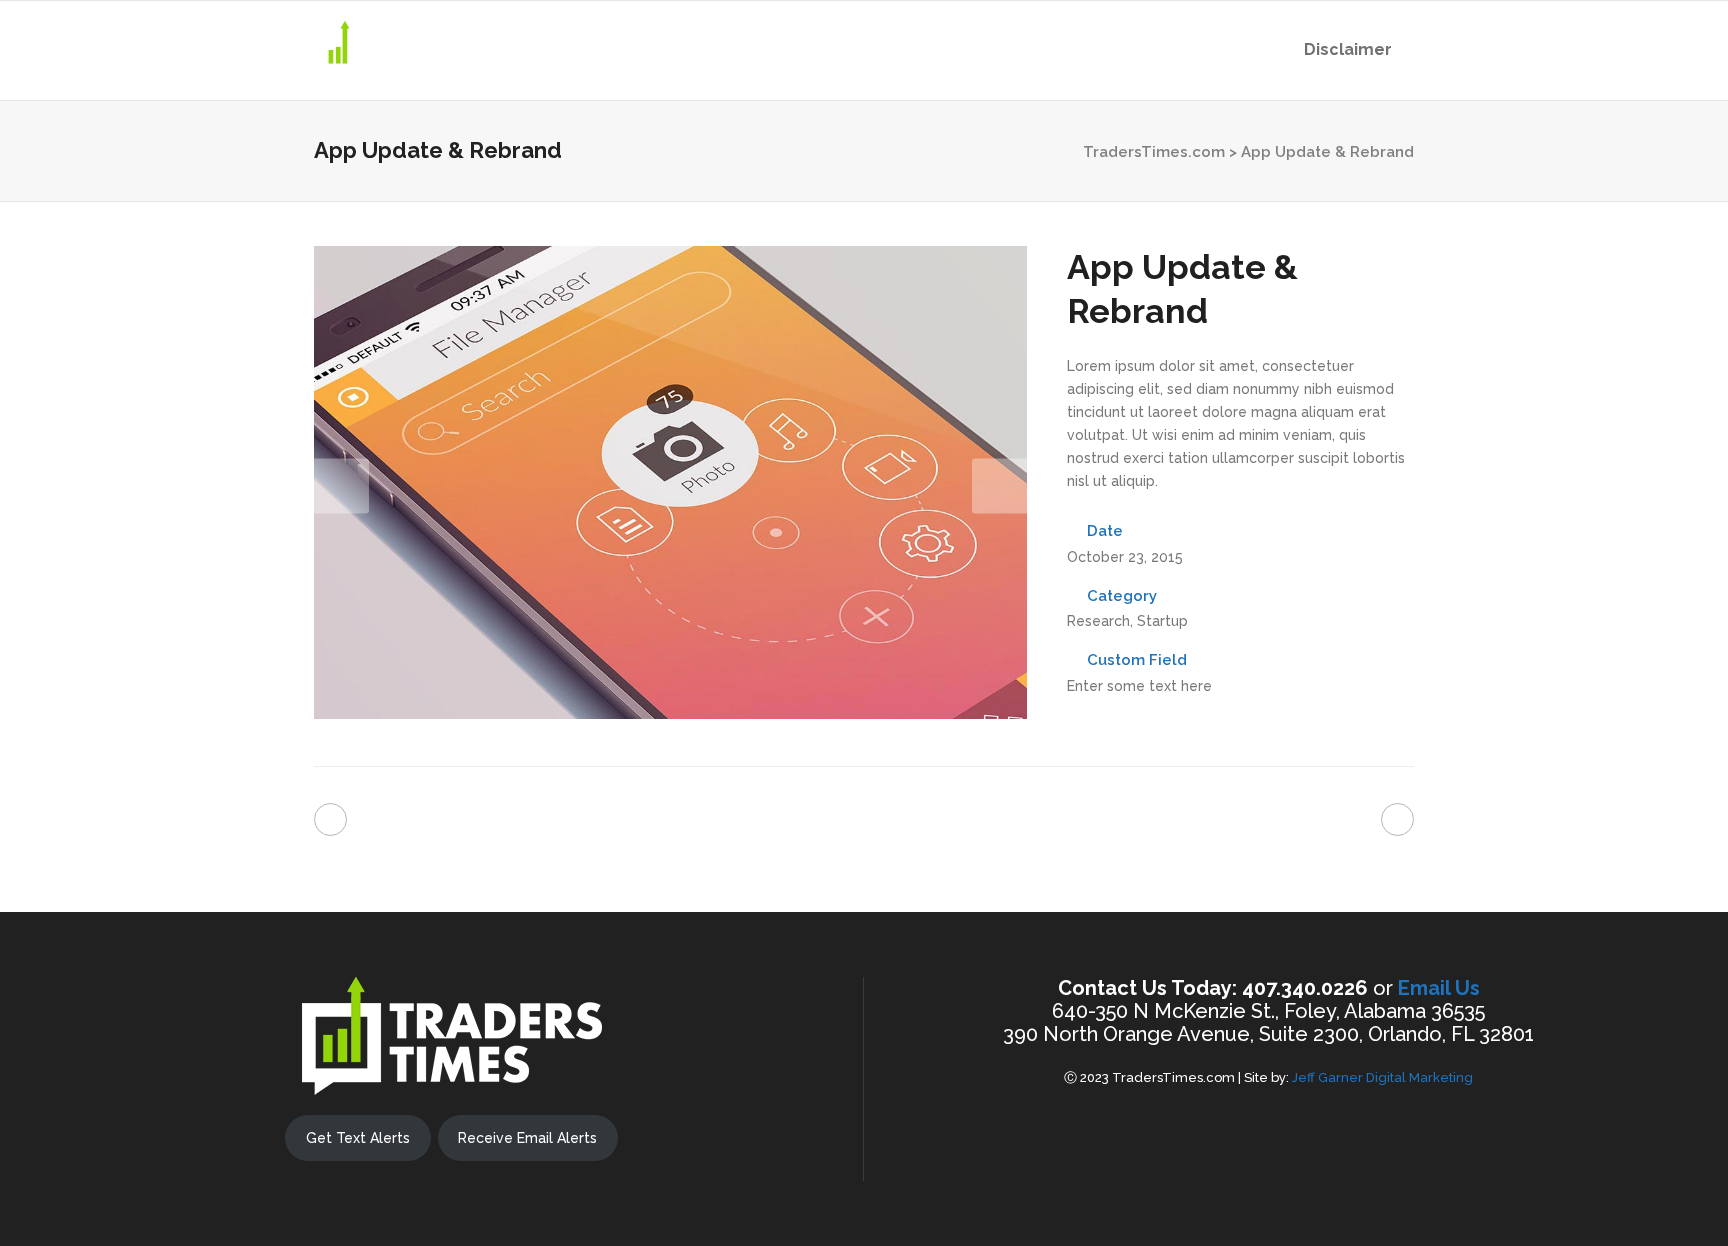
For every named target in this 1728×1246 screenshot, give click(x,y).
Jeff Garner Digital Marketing (1382, 1077)
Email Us (1439, 988)
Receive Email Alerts (527, 1138)
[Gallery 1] (670, 714)
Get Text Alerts (358, 1138)
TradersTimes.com (1154, 152)
